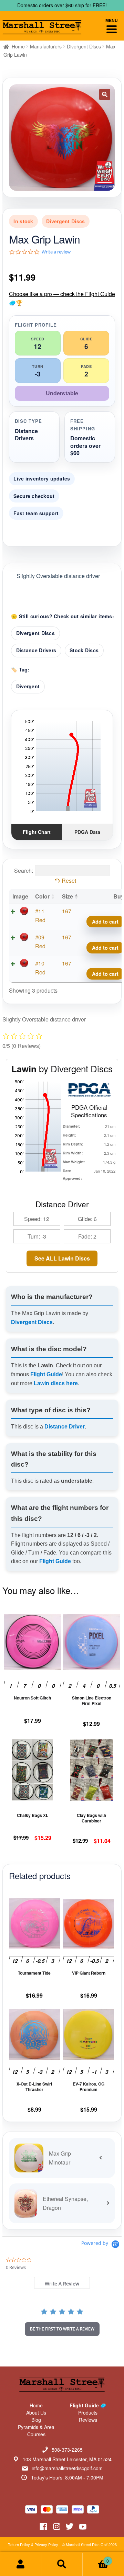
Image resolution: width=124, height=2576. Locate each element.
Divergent (28, 686)
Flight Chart (37, 832)
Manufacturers (46, 46)
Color (42, 896)
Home (18, 46)
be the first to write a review (62, 2329)
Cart (96, 2558)
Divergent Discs (84, 46)
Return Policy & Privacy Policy (33, 2544)
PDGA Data (87, 832)
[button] (105, 94)
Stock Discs (84, 650)
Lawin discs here (56, 1383)
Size (68, 896)
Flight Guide (46, 1374)
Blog (36, 2420)
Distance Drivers (36, 650)
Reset (69, 880)
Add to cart (105, 922)
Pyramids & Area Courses (36, 2431)
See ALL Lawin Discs (62, 1258)
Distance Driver (65, 1427)
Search (62, 2564)
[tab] (62, 2283)
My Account (21, 2564)
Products (88, 2413)
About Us (36, 2413)
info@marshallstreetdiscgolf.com (67, 2468)
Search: (24, 871)
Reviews (88, 2420)
